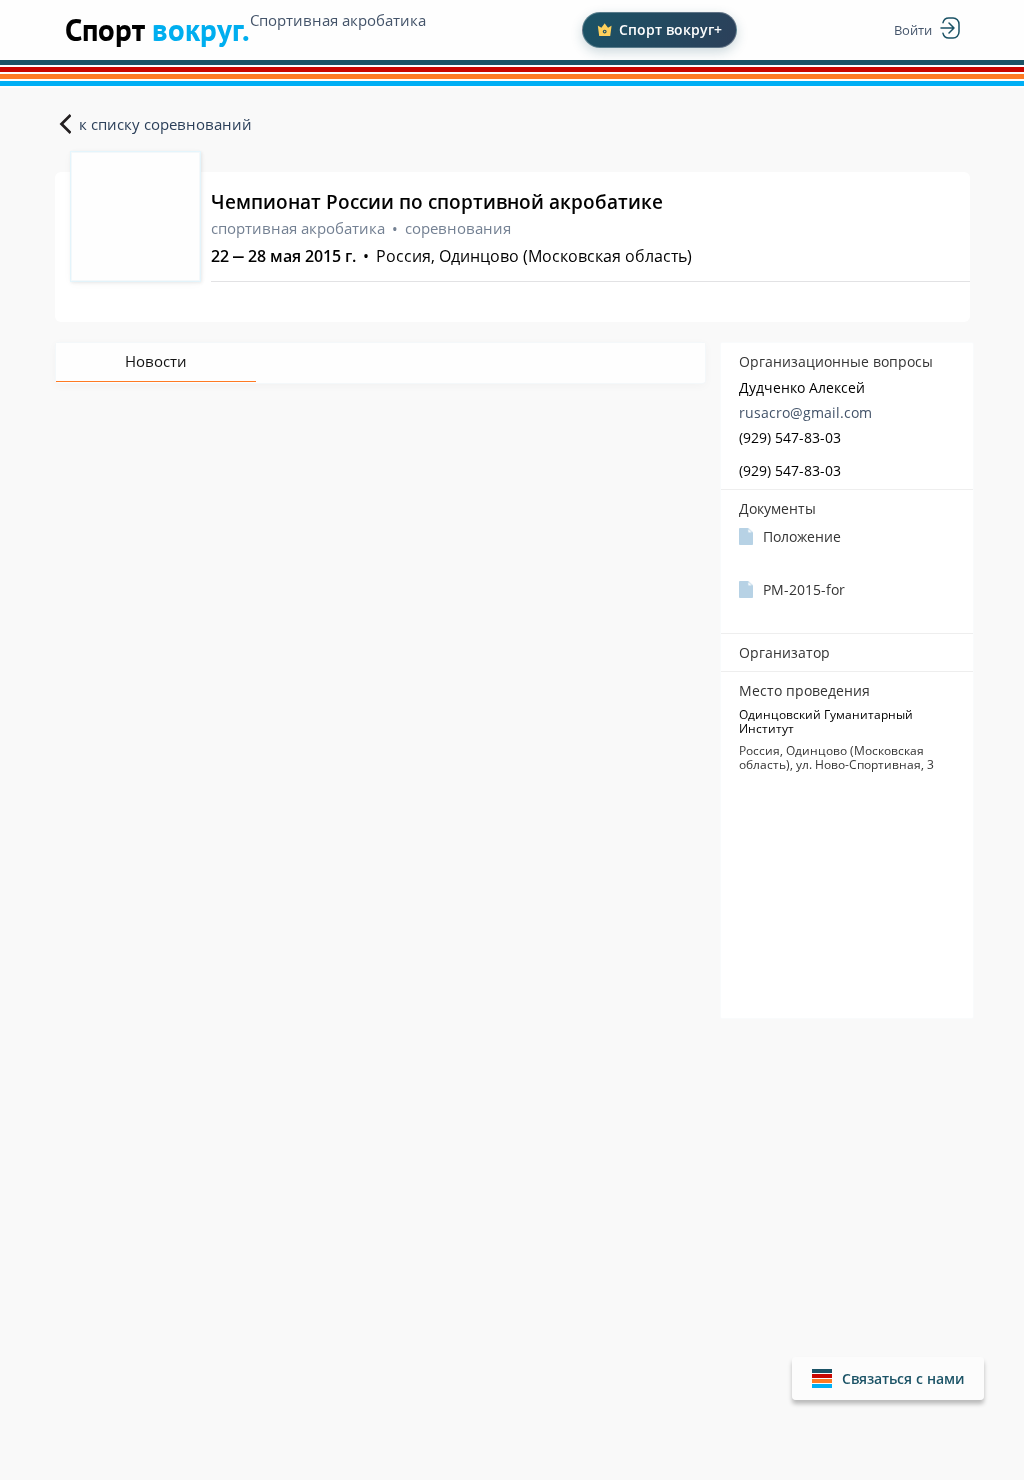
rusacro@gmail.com (805, 412)
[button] (888, 1378)
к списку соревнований (165, 124)
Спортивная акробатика (338, 20)
